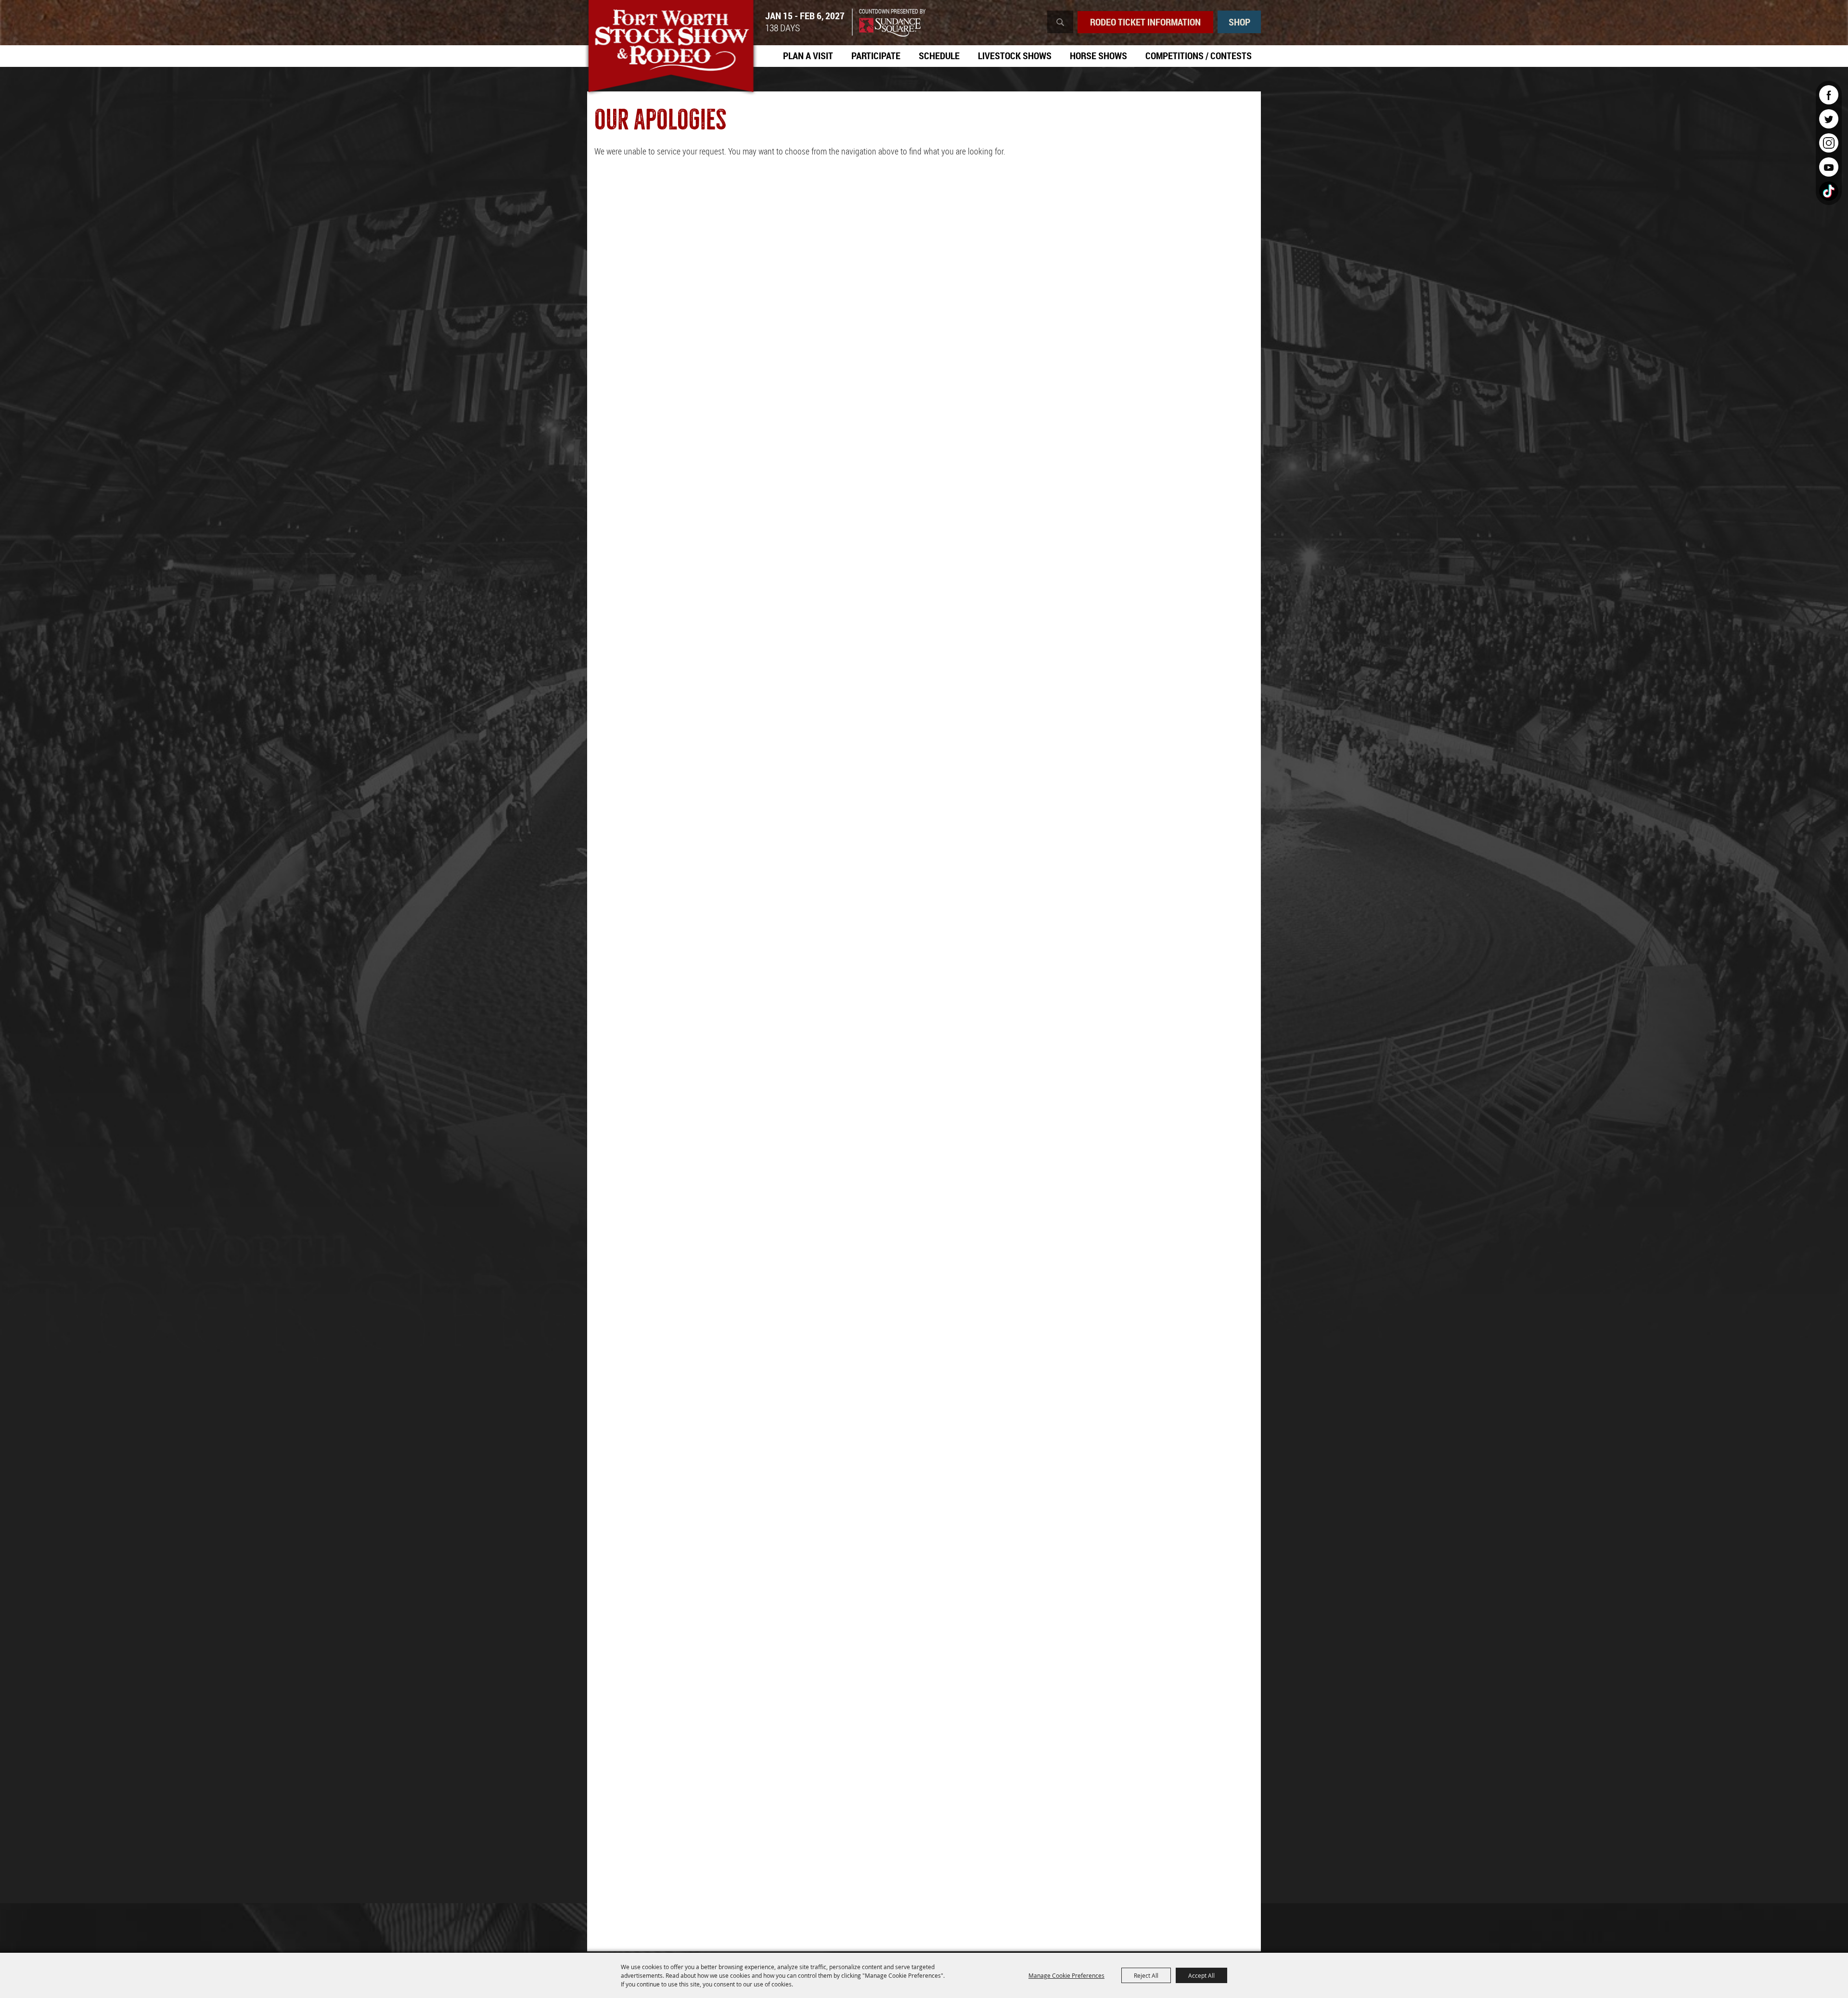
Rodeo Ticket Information (1145, 22)
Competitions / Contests (1199, 56)
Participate (876, 56)
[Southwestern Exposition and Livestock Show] (671, 48)
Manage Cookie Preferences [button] (1066, 1975)
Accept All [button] (1201, 1975)
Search (1060, 22)
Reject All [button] (1146, 1975)
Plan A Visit (808, 56)
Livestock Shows (1015, 56)
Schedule (939, 56)
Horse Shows (1098, 56)
